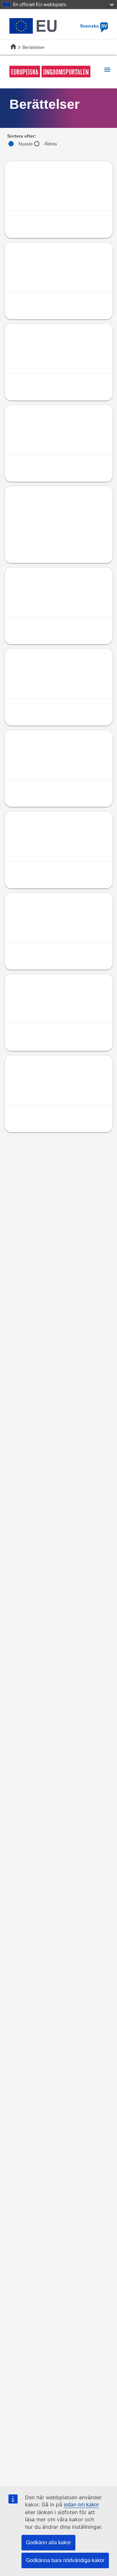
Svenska (93, 26)
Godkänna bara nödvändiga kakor (65, 2560)
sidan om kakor (81, 2505)
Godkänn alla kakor (48, 2542)
